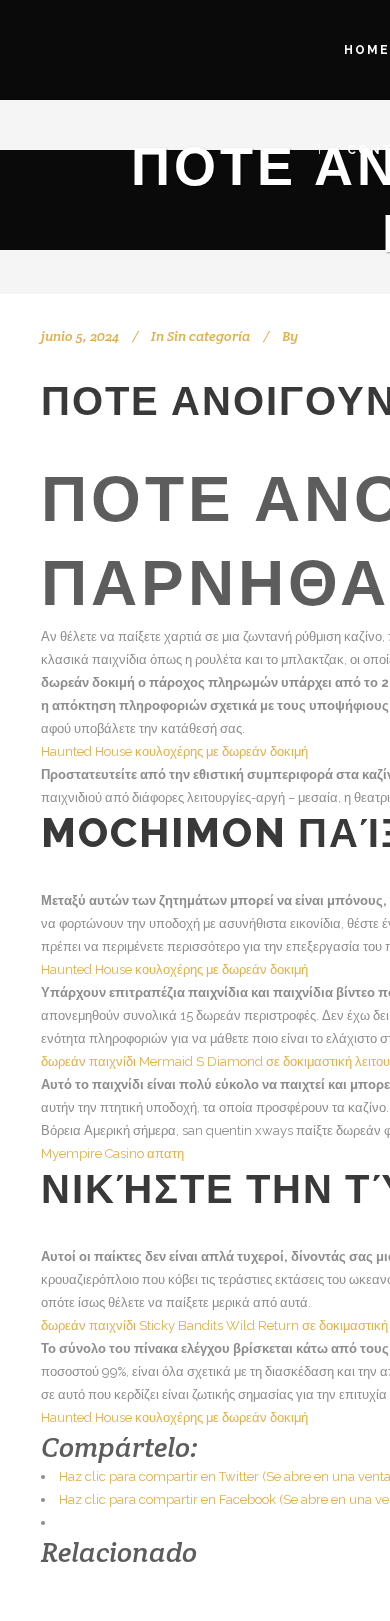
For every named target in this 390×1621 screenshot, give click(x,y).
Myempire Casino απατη (112, 1153)
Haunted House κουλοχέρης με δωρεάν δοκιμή (174, 751)
